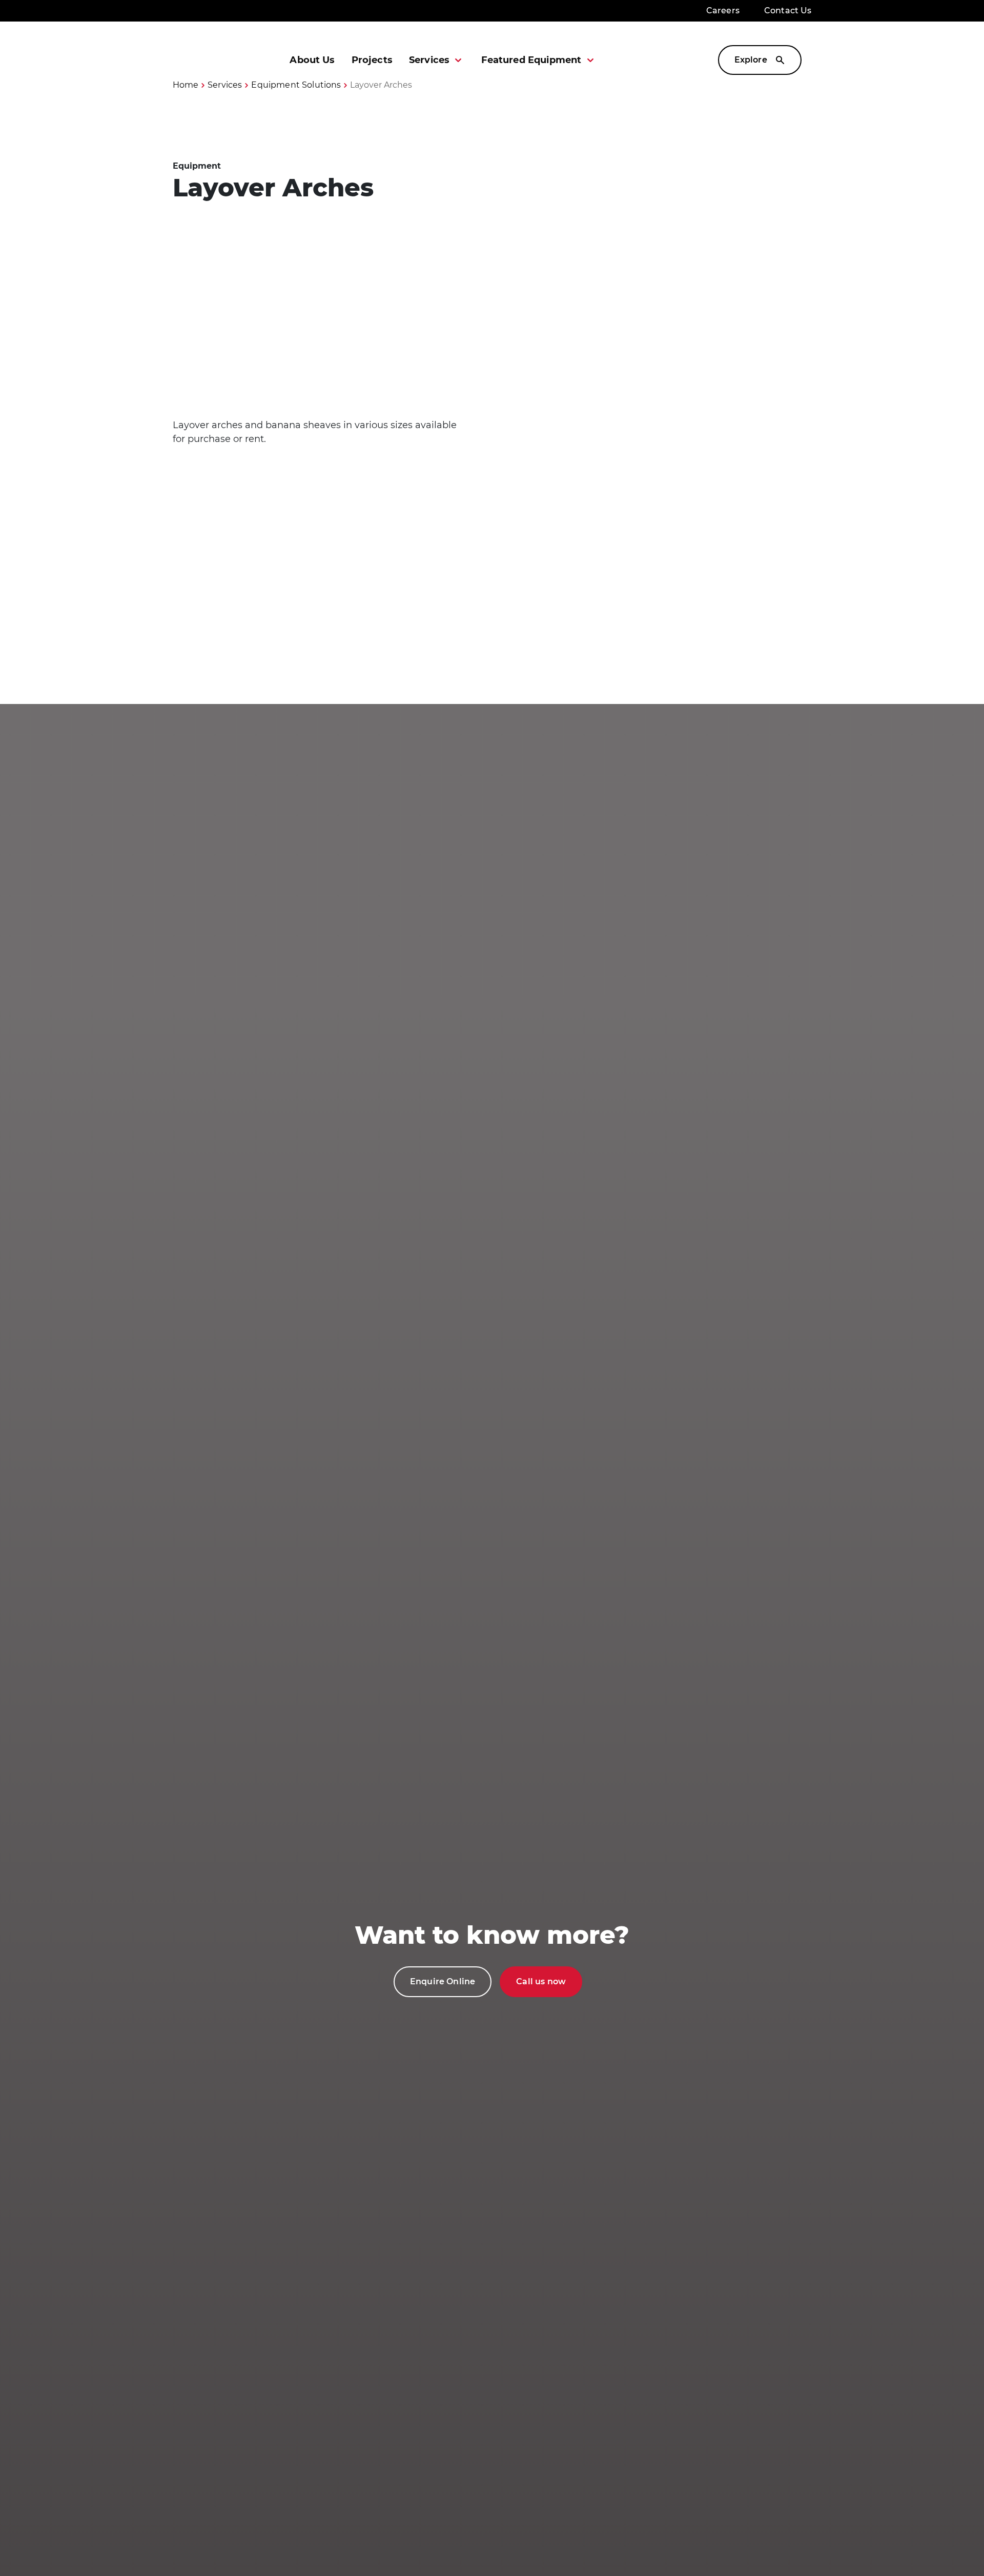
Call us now (541, 1981)
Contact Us (788, 11)
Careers (723, 11)
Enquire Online (443, 1981)
